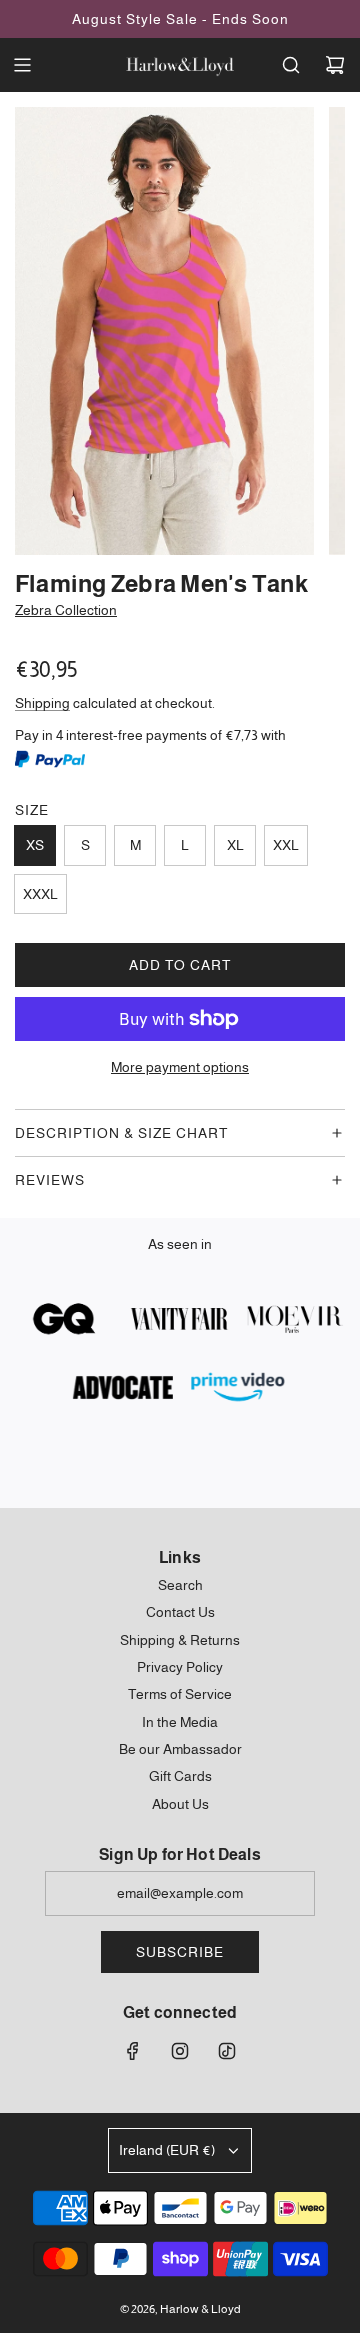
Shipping (42, 703)
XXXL (40, 894)
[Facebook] (133, 2051)
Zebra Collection (66, 610)
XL (235, 845)
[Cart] (335, 65)
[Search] (291, 65)
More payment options (180, 1067)
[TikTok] (227, 2051)
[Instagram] (180, 2051)
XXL (286, 845)
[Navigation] (22, 65)
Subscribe (180, 1952)
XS (35, 845)
